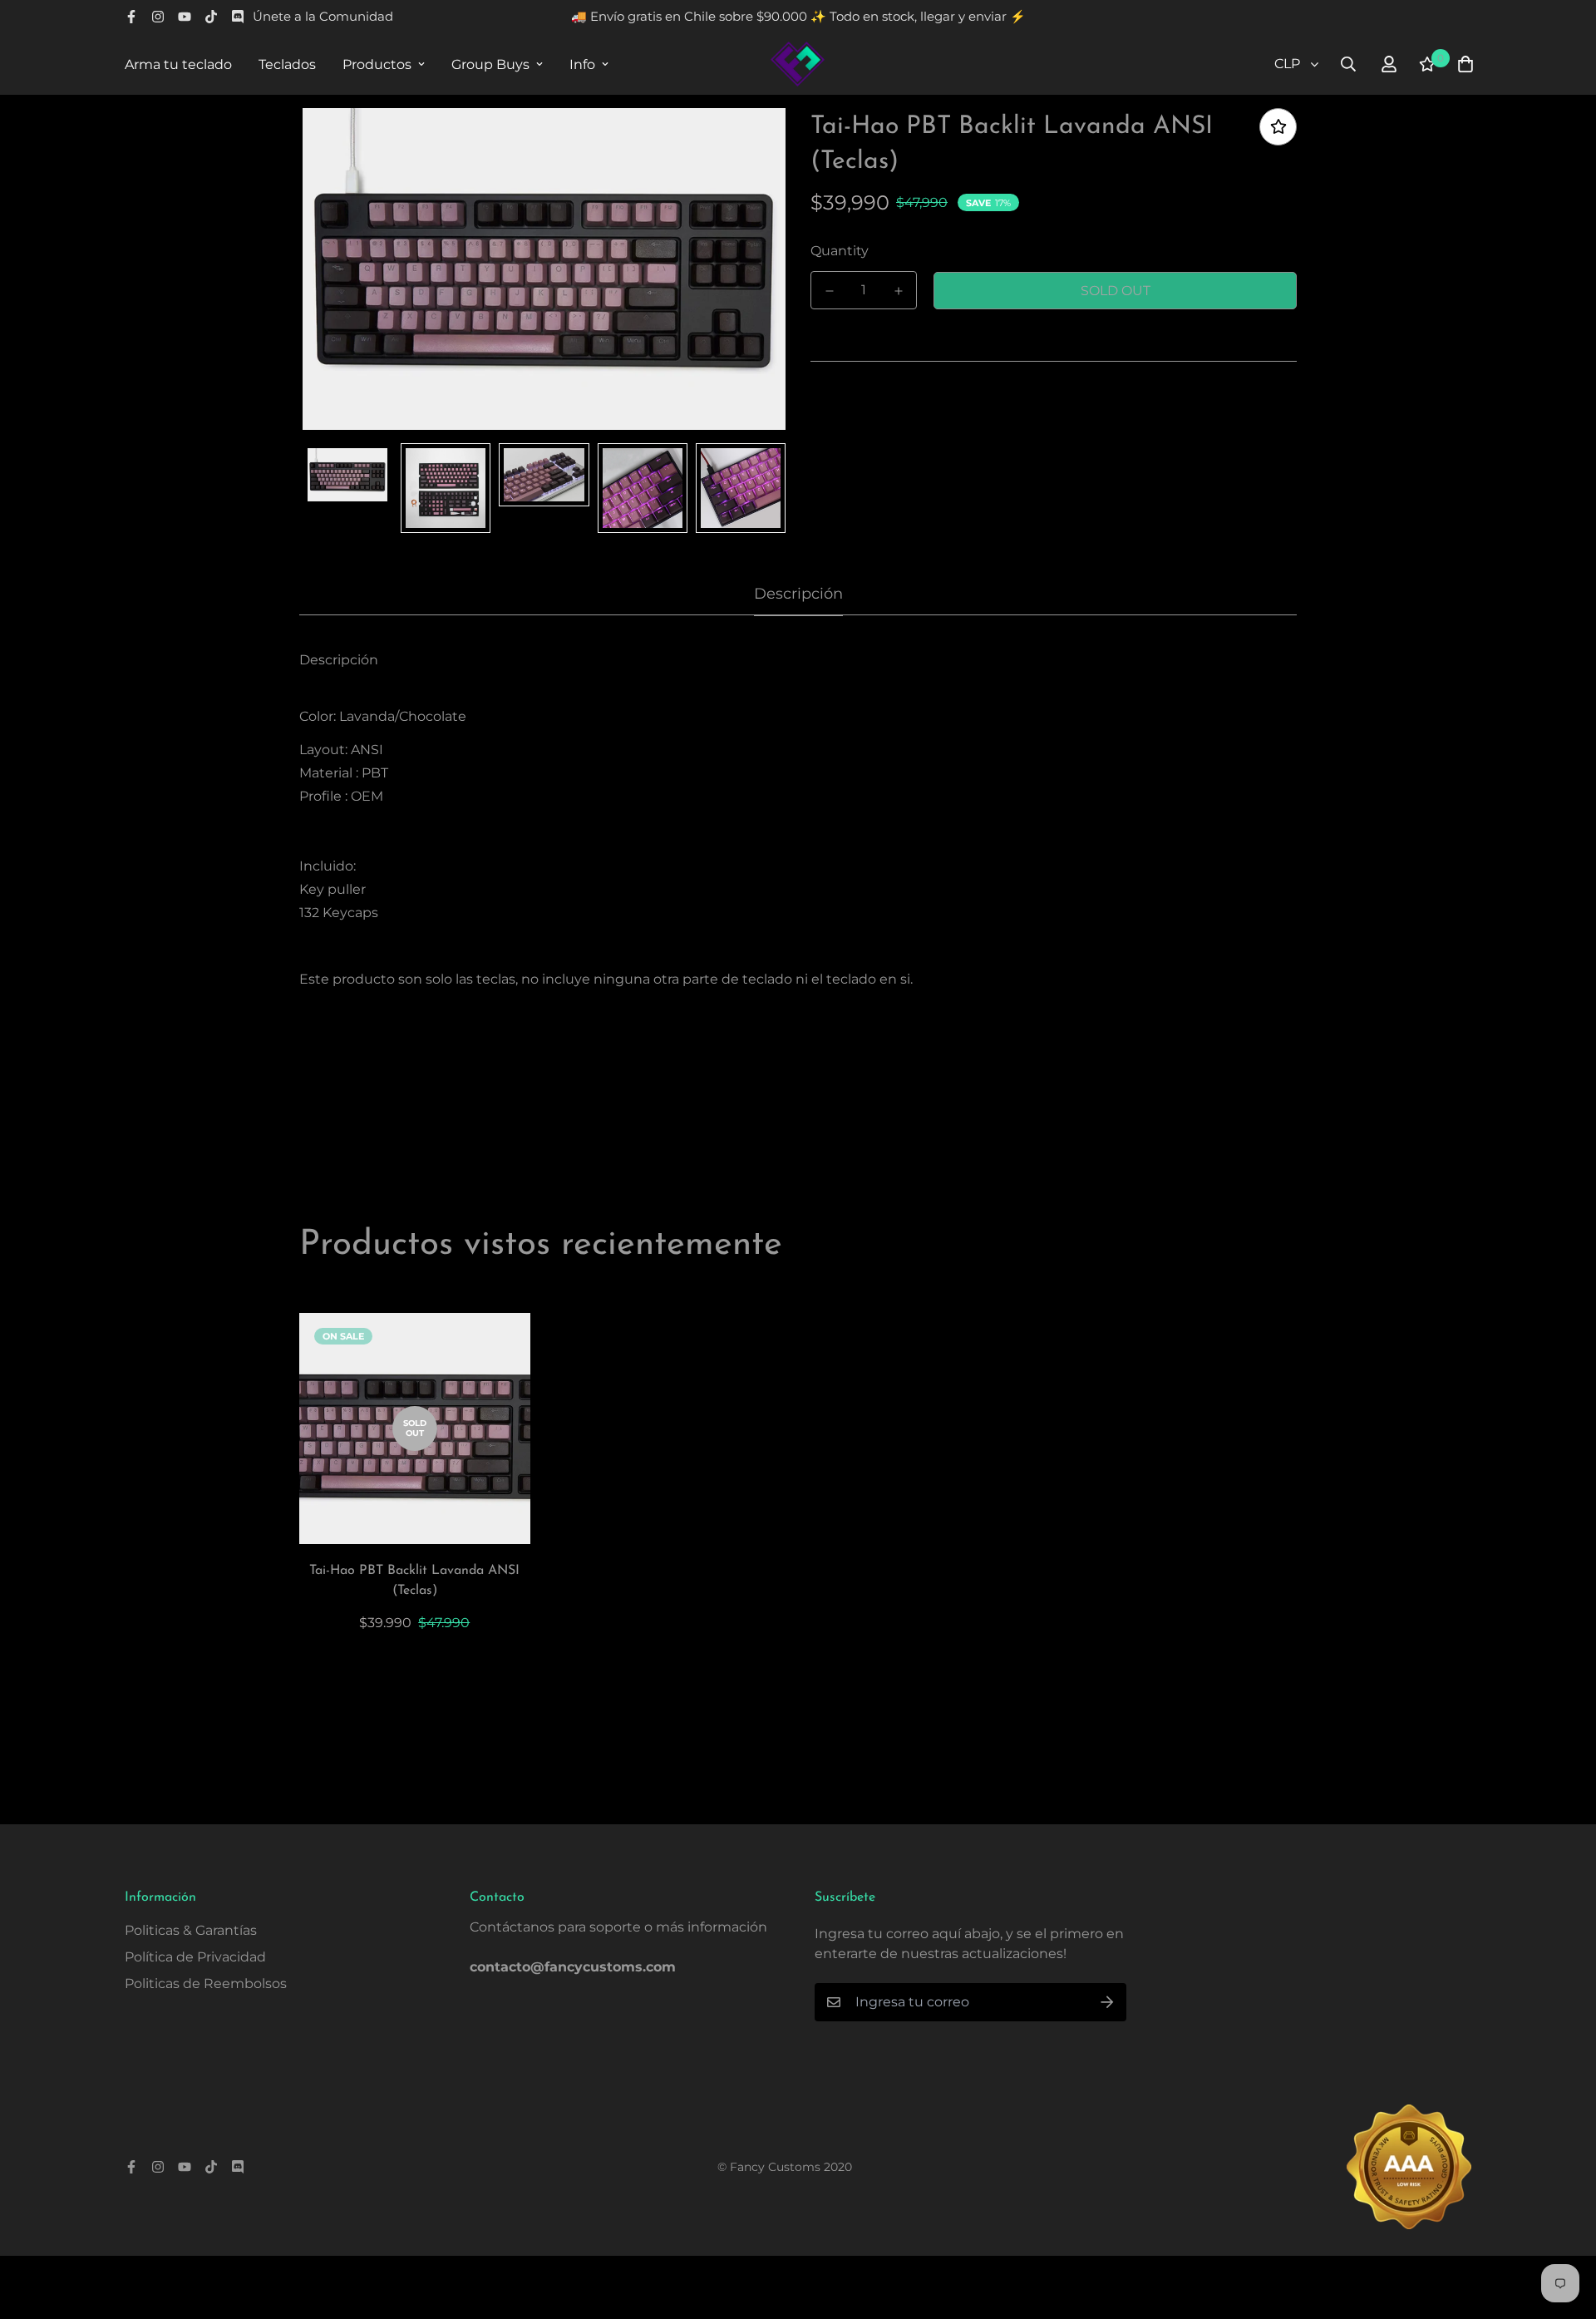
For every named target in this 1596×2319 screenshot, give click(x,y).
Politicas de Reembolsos (206, 1983)
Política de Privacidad (195, 1957)
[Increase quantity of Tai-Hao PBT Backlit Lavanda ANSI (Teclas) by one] (898, 291)
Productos (377, 64)
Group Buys (490, 64)
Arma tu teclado (178, 64)
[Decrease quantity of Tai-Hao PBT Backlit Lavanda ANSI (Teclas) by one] (829, 291)
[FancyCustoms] (798, 64)
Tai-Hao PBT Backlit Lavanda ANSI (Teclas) (414, 1581)
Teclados (287, 64)
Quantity (840, 251)
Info (582, 64)
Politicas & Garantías (191, 1930)
